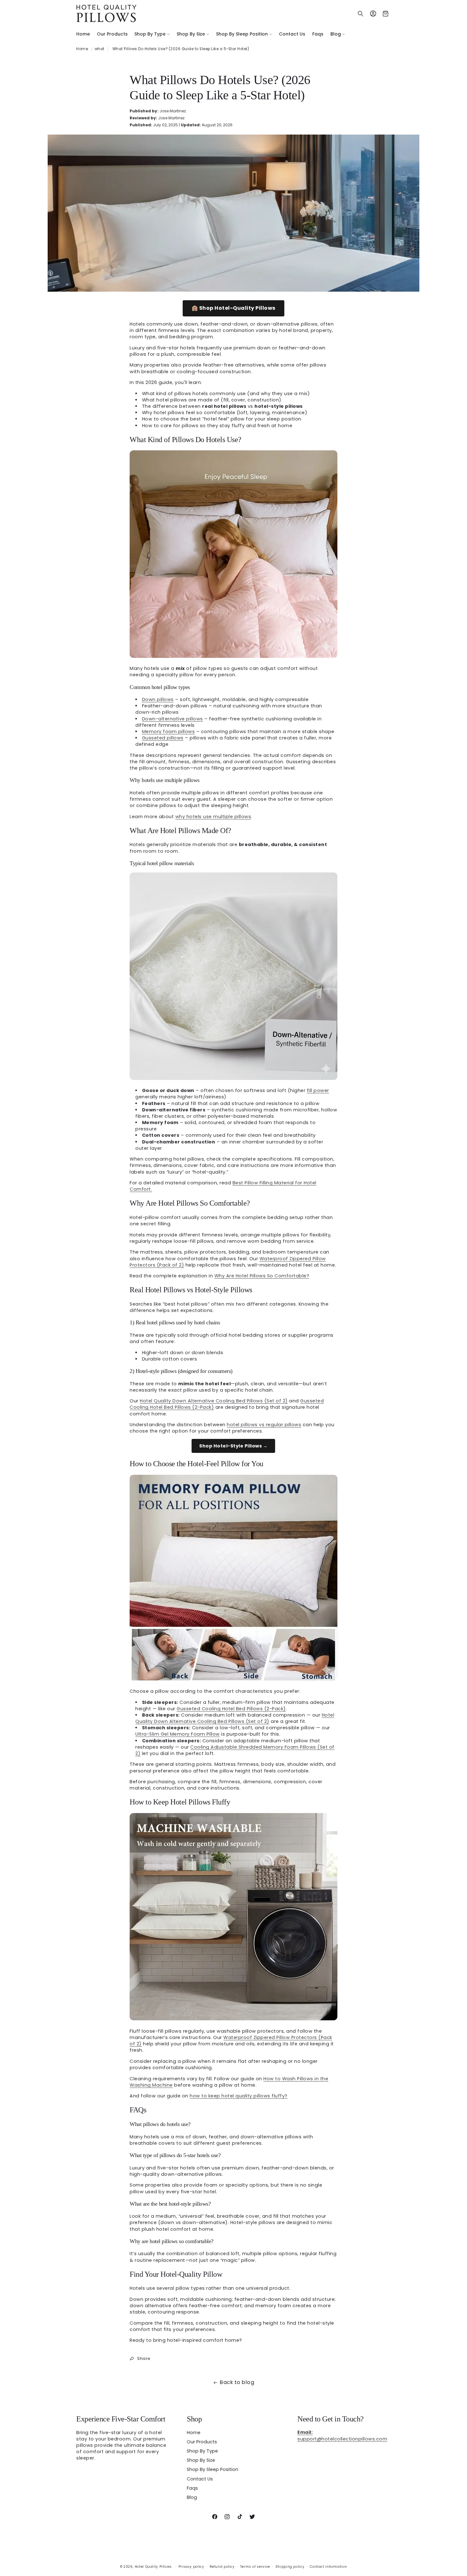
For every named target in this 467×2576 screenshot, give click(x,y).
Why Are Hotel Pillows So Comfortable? (262, 1276)
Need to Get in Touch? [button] (331, 2419)
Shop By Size (201, 2460)
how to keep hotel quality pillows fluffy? (239, 2096)
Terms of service (255, 2567)
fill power (318, 1090)
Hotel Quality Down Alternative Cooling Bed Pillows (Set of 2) (214, 1401)
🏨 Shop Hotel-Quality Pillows (233, 308)
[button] (152, 34)
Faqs (192, 2488)
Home (82, 49)
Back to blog (237, 2382)
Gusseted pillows (163, 738)
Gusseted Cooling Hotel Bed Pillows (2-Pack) (231, 1709)
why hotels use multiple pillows (213, 817)
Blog (192, 2497)
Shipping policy (290, 2567)
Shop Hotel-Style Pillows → (233, 1446)
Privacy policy (191, 2567)
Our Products (202, 2442)
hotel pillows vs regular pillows (264, 1425)
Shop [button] (194, 2419)
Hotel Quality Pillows (153, 2567)
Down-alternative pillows (173, 719)
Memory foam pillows (169, 732)
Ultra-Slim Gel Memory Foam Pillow (178, 1734)
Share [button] (144, 2358)
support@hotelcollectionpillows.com (342, 2436)
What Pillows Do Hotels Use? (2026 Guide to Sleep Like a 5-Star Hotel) (181, 49)
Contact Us (200, 2479)
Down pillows (158, 699)
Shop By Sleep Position (213, 2469)
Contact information (328, 2567)
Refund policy (222, 2567)
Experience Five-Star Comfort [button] (121, 2419)
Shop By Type (202, 2451)
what (100, 49)
